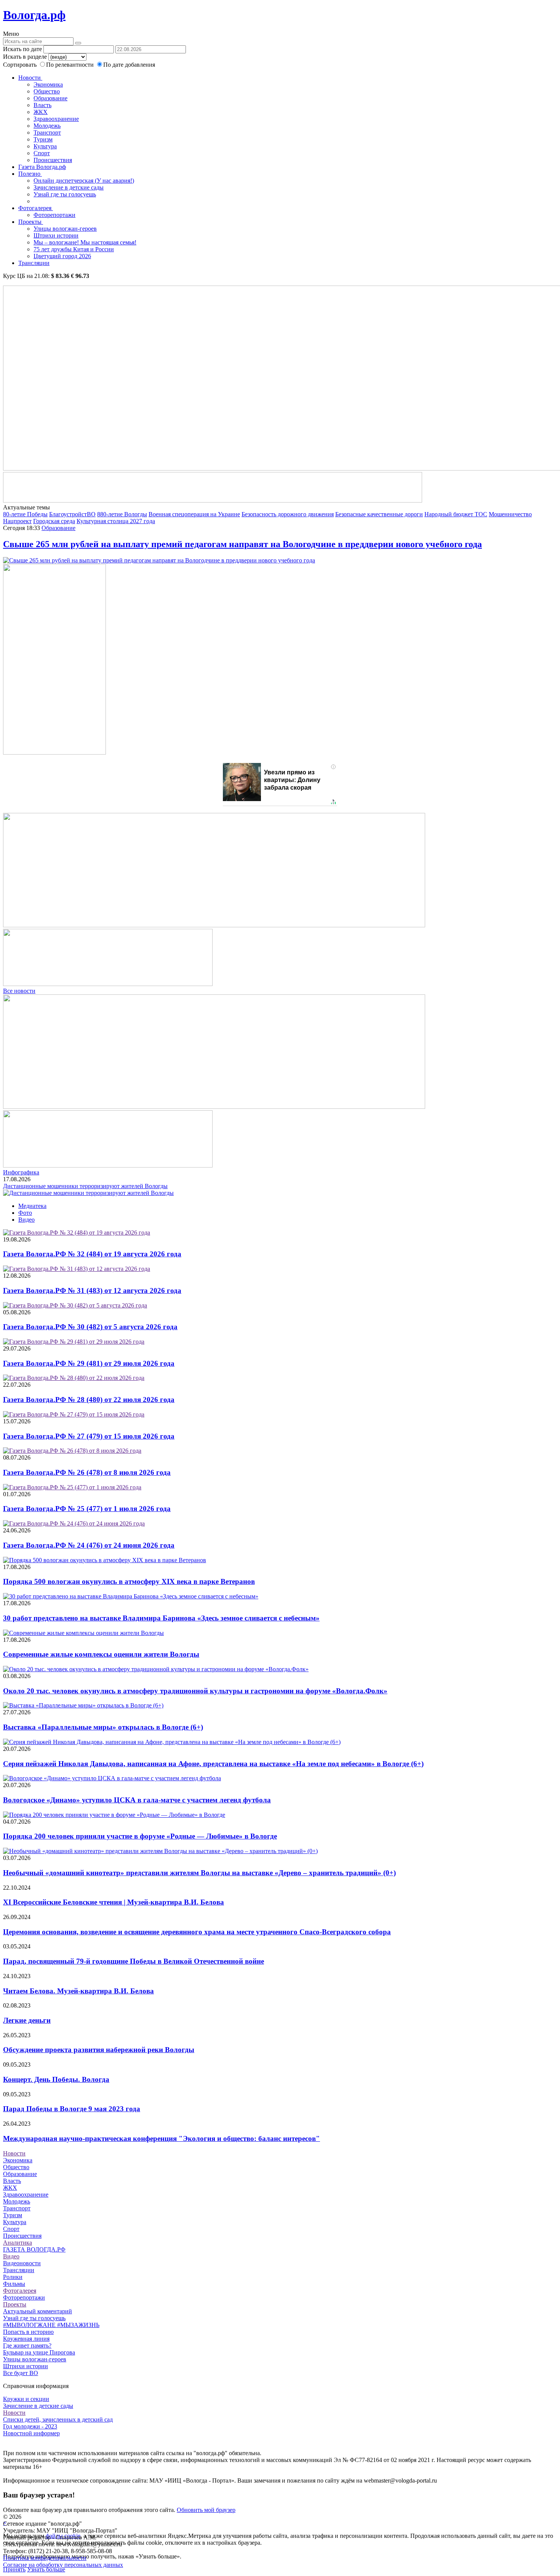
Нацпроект (17, 521)
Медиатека (32, 1206)
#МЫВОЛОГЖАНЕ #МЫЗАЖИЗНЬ (51, 2325)
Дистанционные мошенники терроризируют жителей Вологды (85, 1186)
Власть (42, 105)
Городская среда (54, 521)
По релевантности (71, 65)
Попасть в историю (28, 2332)
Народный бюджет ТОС (456, 514)
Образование (50, 98)
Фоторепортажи (54, 215)
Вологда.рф (34, 15)
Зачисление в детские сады (69, 187)
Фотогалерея (36, 208)
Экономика (48, 84)
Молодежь (47, 126)
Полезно (30, 174)
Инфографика (21, 1172)
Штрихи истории (56, 235)
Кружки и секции (26, 2399)
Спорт (42, 153)
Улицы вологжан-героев (65, 229)
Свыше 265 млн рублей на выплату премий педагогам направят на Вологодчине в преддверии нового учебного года (242, 544)
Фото (25, 1213)
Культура (45, 146)
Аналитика (18, 2243)
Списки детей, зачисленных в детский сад (58, 2419)
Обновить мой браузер (206, 2510)
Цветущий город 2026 (62, 256)
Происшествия (53, 160)
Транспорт (47, 132)
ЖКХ (41, 112)
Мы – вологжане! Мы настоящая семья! (85, 242)
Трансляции (34, 263)
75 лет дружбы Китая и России (74, 249)
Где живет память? (27, 2346)
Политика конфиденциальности (45, 2558)
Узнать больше (46, 2569)
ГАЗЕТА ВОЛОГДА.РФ (34, 2249)
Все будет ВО (21, 2373)
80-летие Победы (25, 514)
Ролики (13, 2277)
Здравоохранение (56, 119)
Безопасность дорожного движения (288, 514)
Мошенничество (510, 514)
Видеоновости (22, 2263)
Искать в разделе (25, 57)
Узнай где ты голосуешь (65, 194)
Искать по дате (22, 49)
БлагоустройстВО (72, 514)
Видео (26, 1220)
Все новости (19, 991)
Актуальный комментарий (38, 2311)
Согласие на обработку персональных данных (63, 2565)
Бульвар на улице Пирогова (39, 2352)
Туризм (43, 139)
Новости (30, 78)
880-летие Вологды (122, 514)
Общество (47, 91)
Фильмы (14, 2284)
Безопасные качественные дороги (379, 514)
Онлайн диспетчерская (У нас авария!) (84, 181)
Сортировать (20, 65)
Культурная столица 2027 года (116, 521)
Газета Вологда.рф (42, 167)
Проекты (31, 222)
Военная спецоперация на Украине (194, 514)
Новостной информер (31, 2433)
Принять (14, 2569)
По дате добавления (129, 65)
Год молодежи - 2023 (30, 2426)
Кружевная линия (26, 2339)
